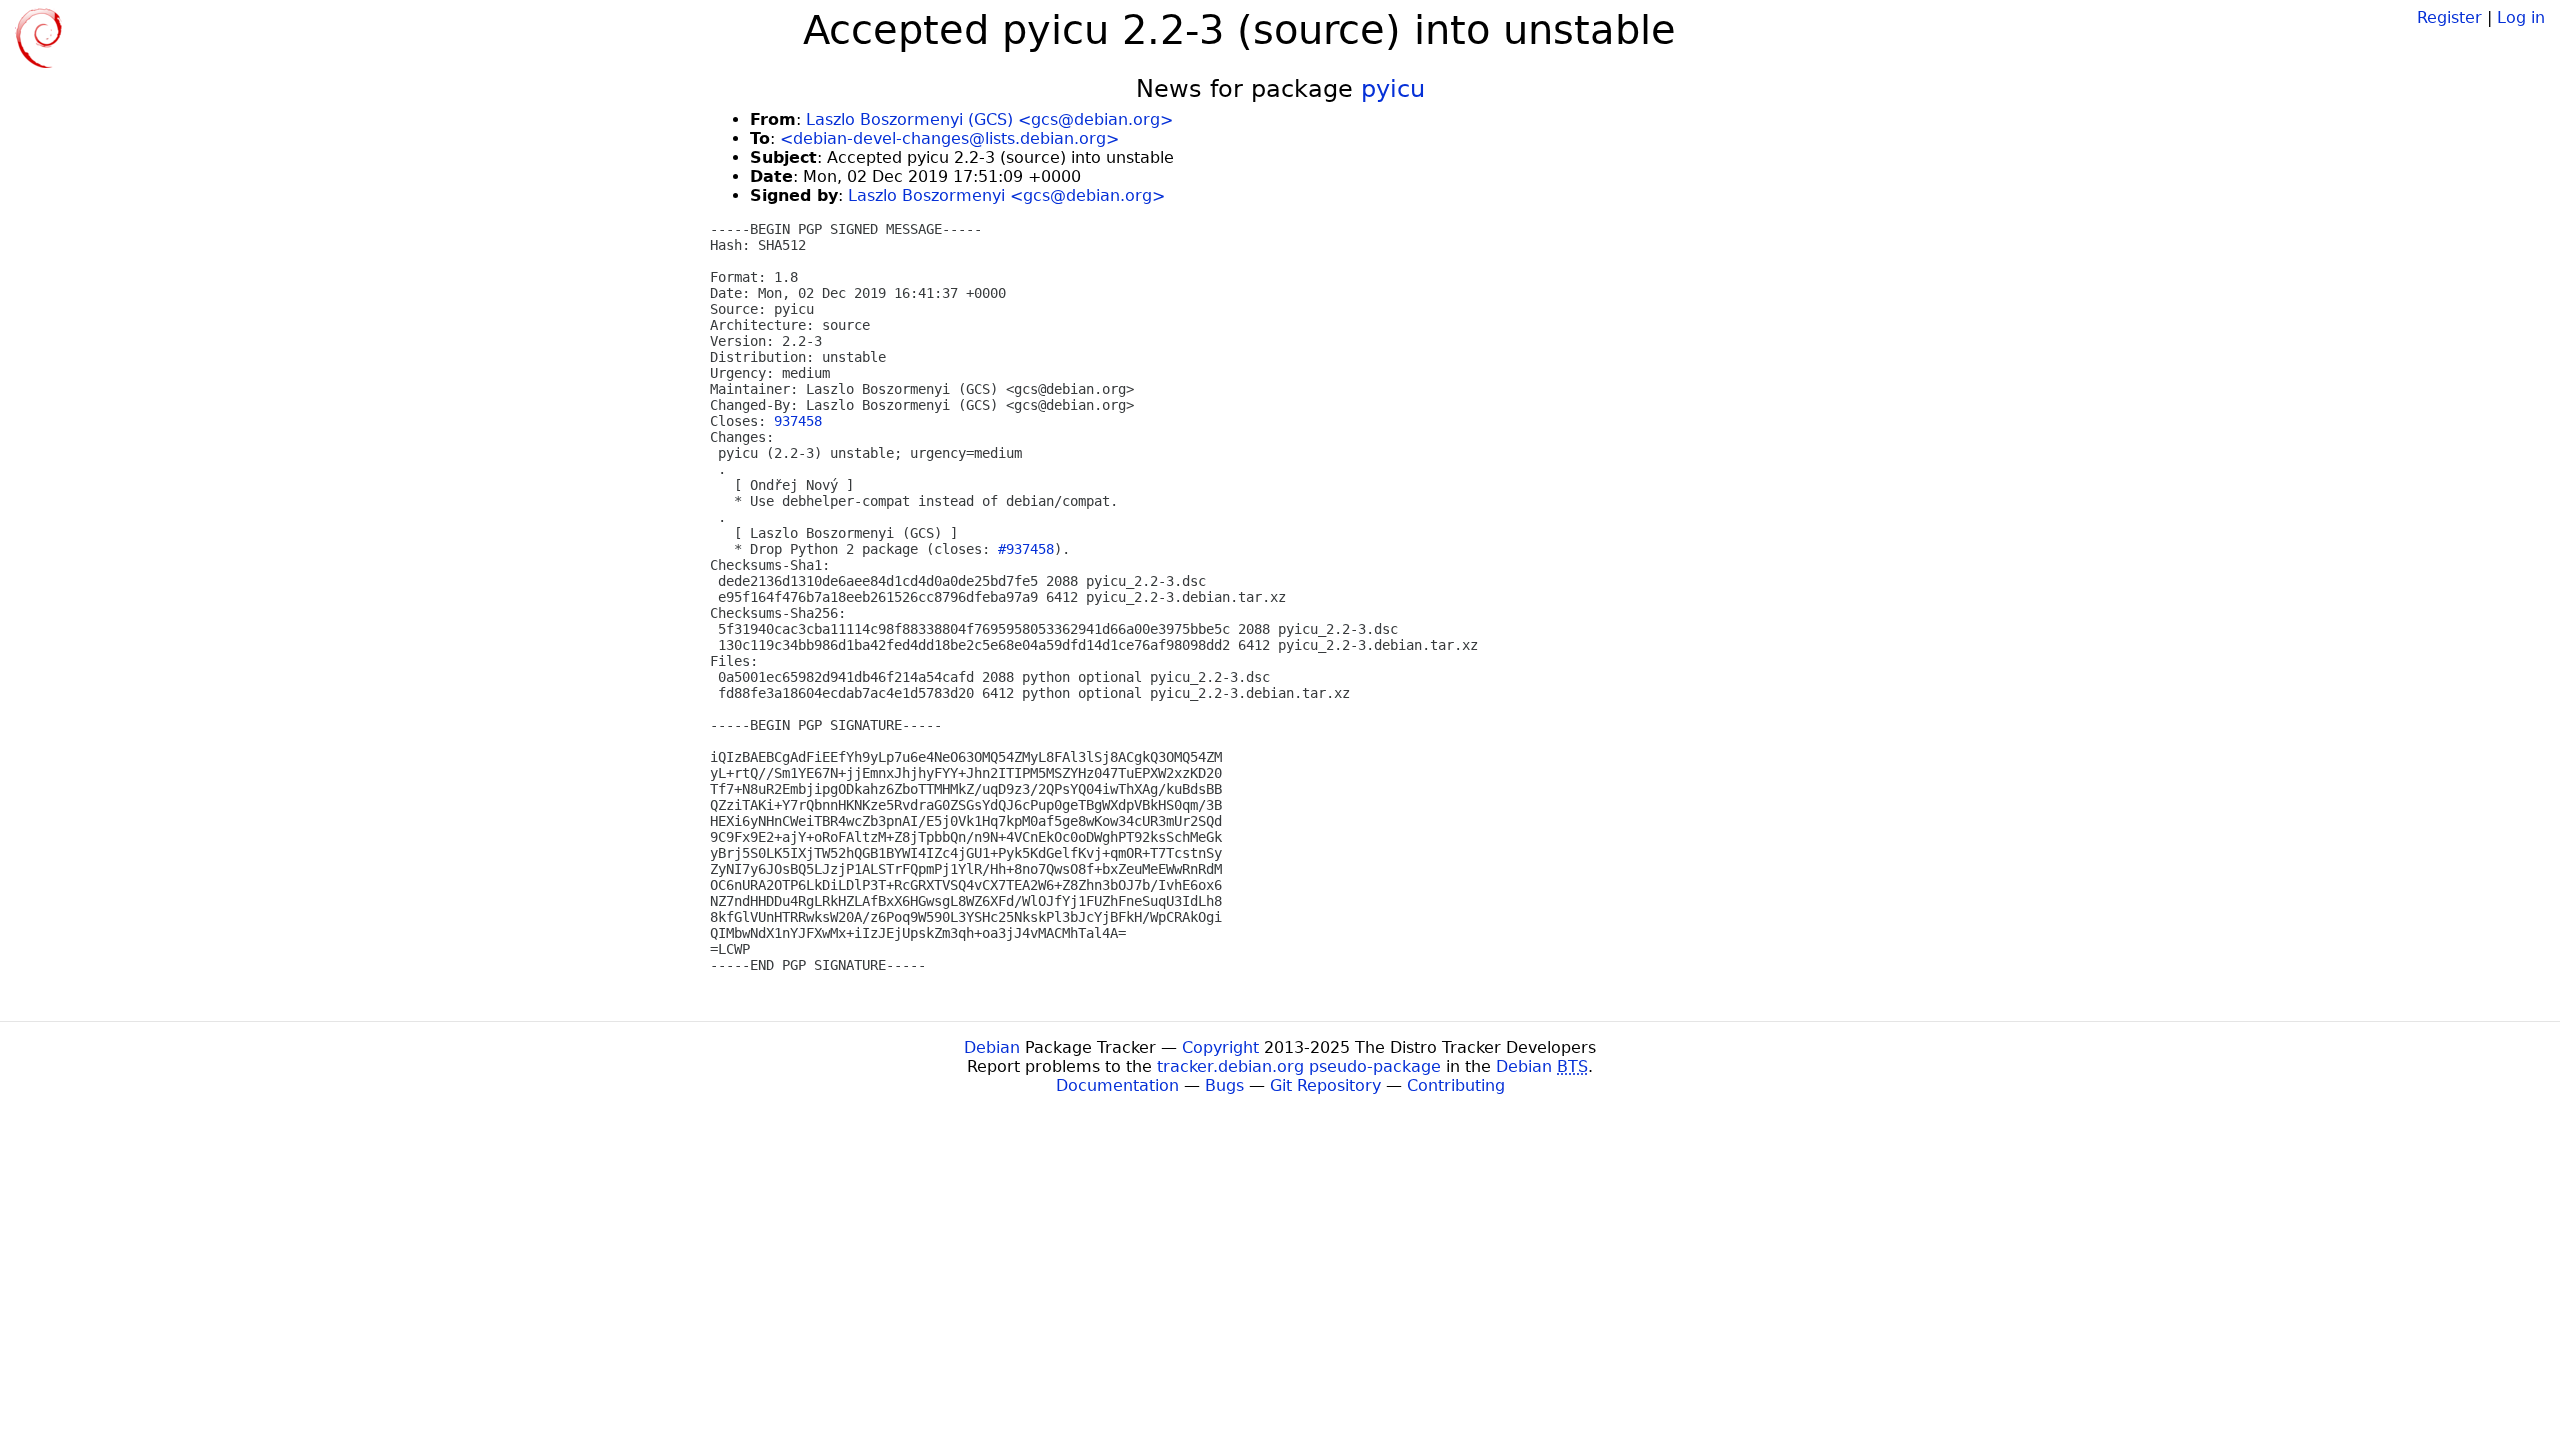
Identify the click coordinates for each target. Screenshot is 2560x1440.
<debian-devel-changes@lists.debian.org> (949, 138)
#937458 (1026, 549)
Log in (2521, 17)
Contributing (1456, 1085)
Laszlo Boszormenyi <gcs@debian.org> (1006, 195)
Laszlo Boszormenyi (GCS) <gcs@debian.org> (989, 119)
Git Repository (1325, 1085)
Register (2449, 17)
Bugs (1224, 1085)
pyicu (1393, 89)
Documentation (1117, 1085)
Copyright (1220, 1047)
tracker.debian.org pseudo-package (1299, 1066)
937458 (798, 421)
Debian (992, 1047)
